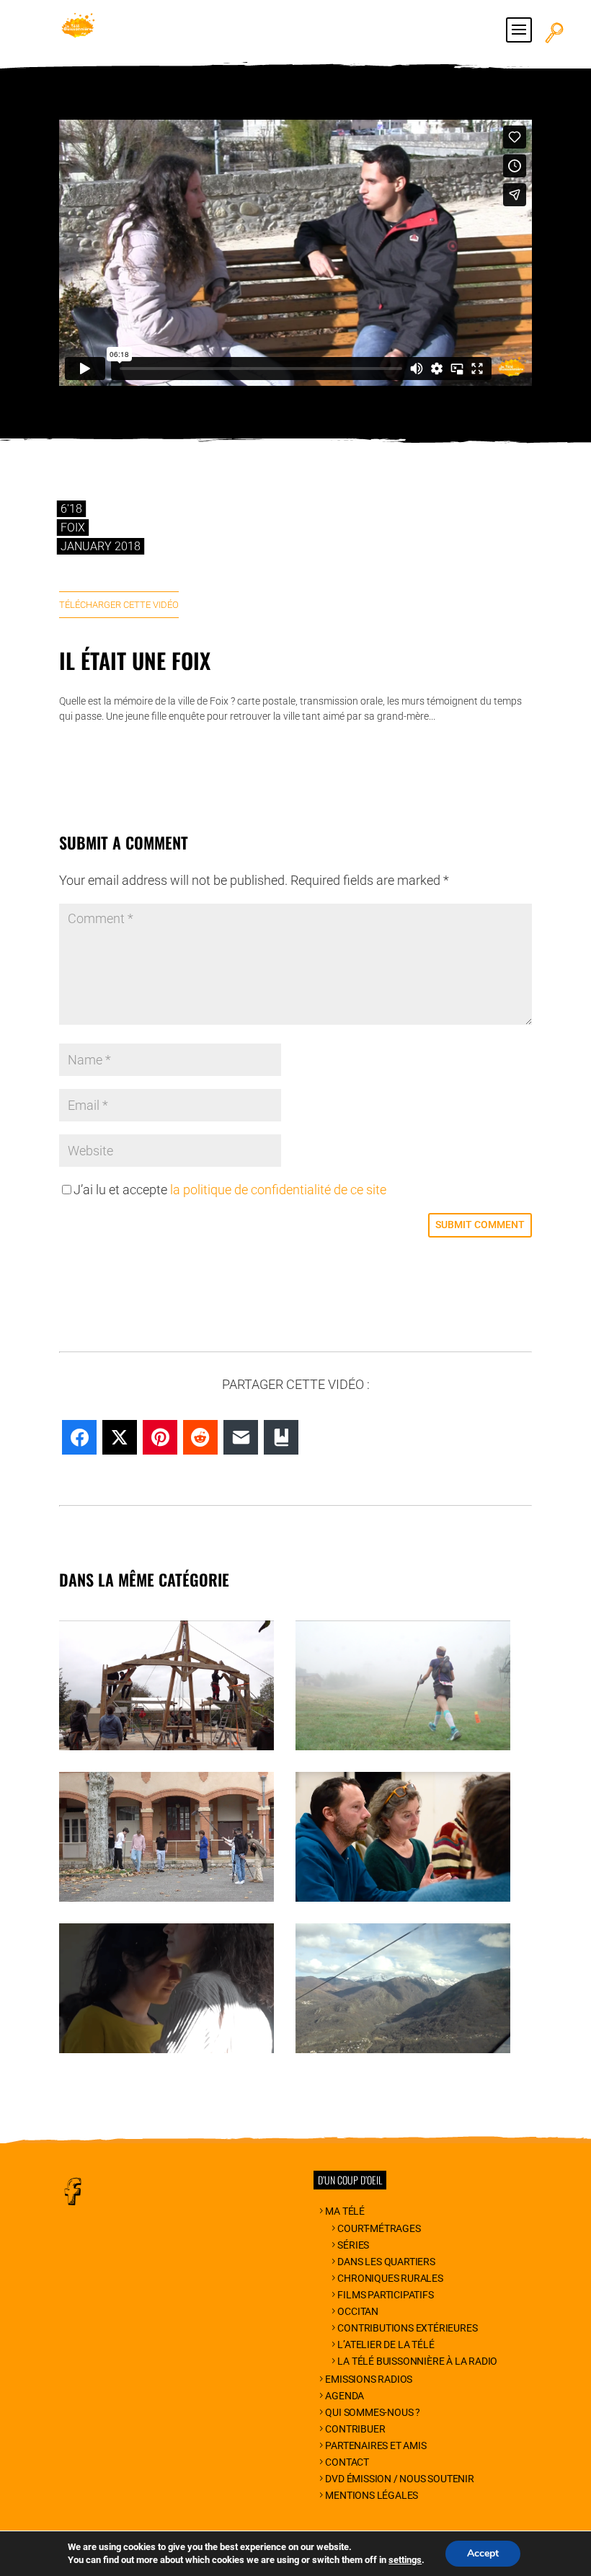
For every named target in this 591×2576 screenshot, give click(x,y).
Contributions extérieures (407, 2328)
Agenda (345, 2396)
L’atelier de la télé (386, 2345)
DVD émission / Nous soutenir (399, 2479)
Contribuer (355, 2429)
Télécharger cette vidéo (119, 605)
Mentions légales (372, 2495)
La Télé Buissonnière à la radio (417, 2361)
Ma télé (345, 2211)
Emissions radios (369, 2379)
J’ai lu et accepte (230, 1190)
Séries (353, 2245)
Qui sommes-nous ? (373, 2412)
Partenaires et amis (376, 2445)
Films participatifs (385, 2295)
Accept (483, 2553)
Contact (347, 2462)
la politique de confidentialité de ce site (278, 1190)
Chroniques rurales (390, 2278)
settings (405, 2560)
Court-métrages (379, 2228)
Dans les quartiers (386, 2262)
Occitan (358, 2311)
